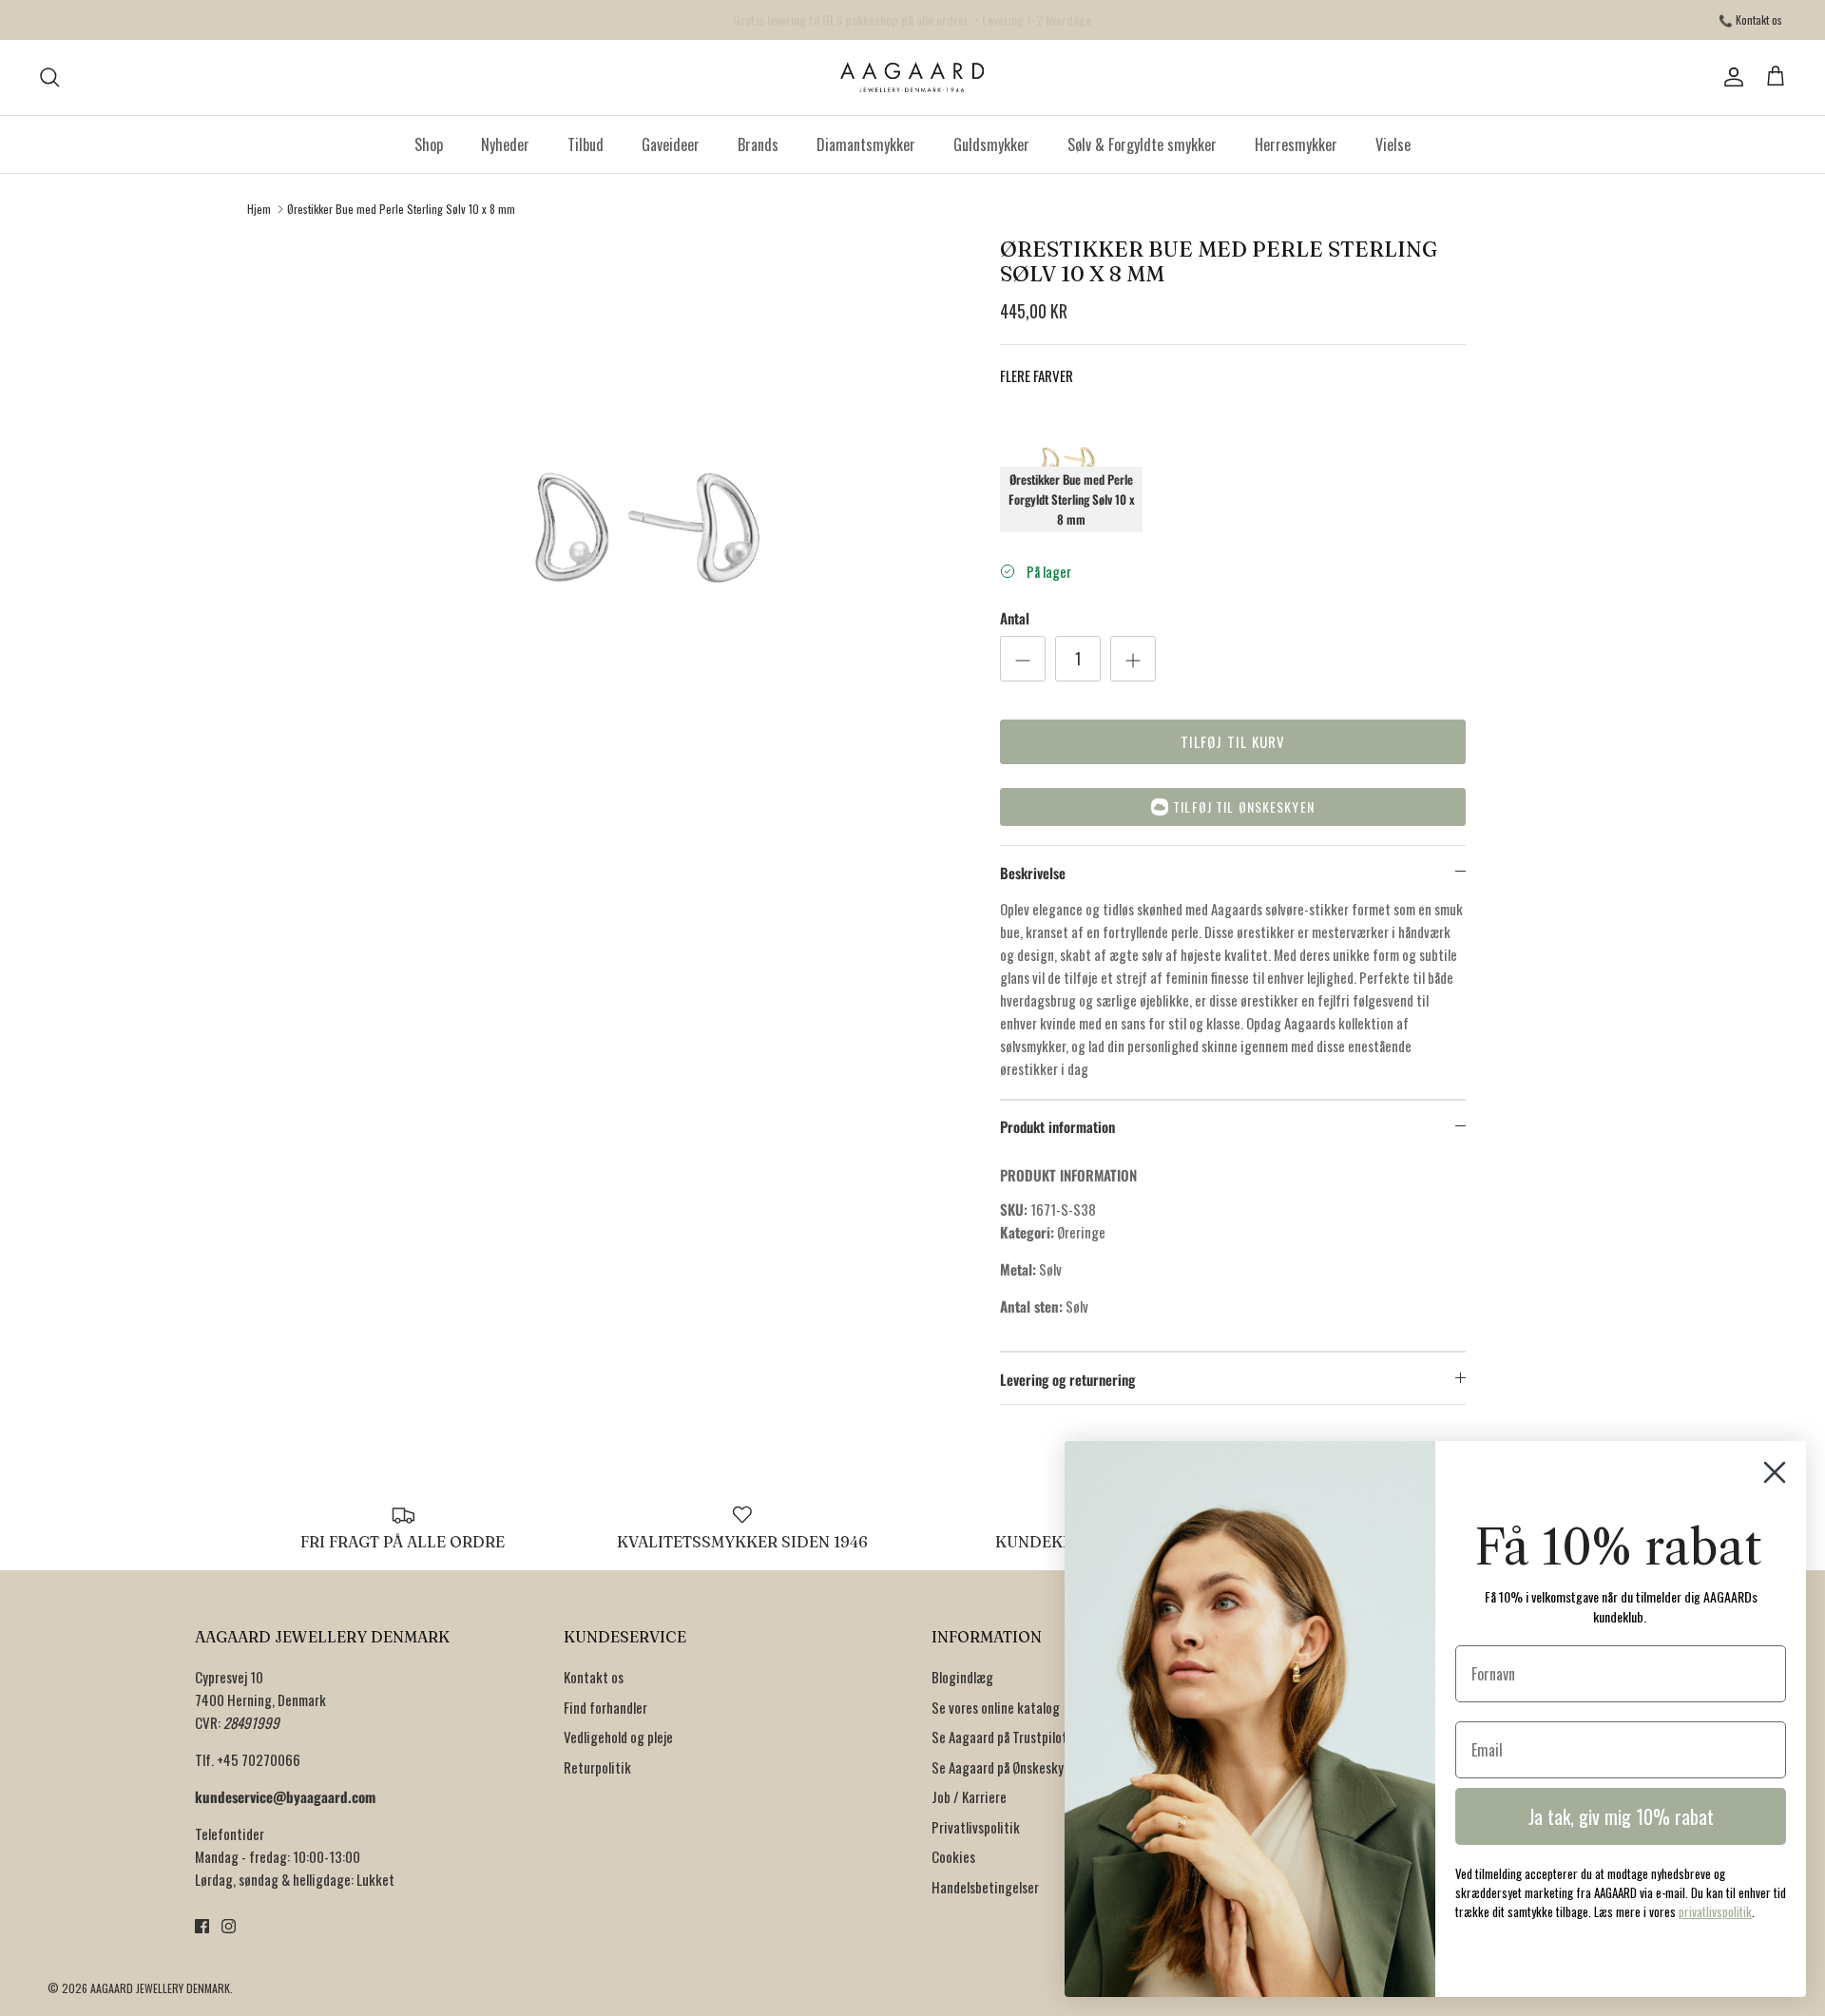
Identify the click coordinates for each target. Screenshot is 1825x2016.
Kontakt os (594, 1677)
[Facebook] (202, 1926)
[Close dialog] (1775, 1472)
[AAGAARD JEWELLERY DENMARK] (913, 77)
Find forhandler (605, 1707)
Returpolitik (597, 1767)
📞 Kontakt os (1750, 19)
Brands (758, 144)
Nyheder (505, 144)
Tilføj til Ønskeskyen (1244, 806)
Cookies (953, 1856)
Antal (1015, 618)
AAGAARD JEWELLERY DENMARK (160, 1988)
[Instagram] (229, 1926)
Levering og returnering (1067, 1379)
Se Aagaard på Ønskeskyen (1004, 1767)
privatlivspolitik (1715, 1911)
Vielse (1393, 144)
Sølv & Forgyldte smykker (1142, 144)
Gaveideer (671, 144)
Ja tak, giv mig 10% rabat (1621, 1816)
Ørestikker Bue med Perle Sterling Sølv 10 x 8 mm (401, 209)
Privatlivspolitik (976, 1827)
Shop (429, 144)
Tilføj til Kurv (1233, 741)
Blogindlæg (962, 1677)
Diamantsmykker (866, 144)
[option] (659, 536)
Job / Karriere (969, 1796)
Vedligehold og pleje (618, 1737)
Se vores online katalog (996, 1707)
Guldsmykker (991, 144)
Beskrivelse (1033, 873)
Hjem (259, 209)
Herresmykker (1296, 144)
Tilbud (586, 144)
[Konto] (1730, 77)
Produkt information (1057, 1126)
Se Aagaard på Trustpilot (999, 1737)
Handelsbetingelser (985, 1887)
